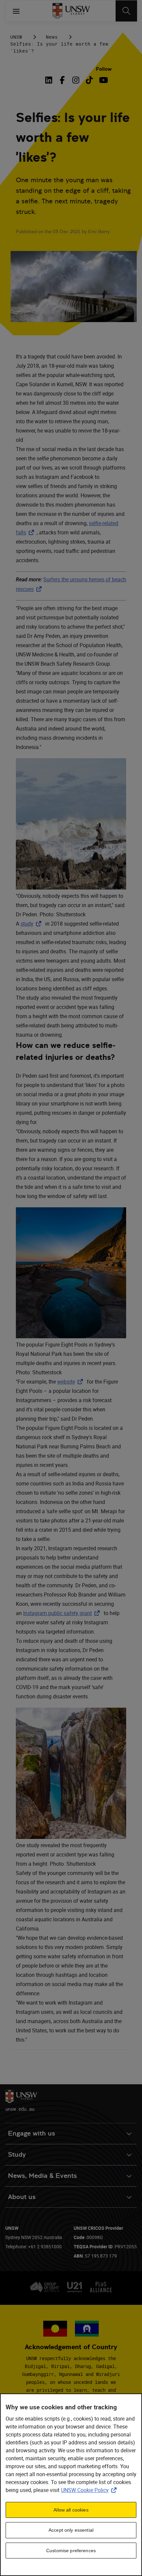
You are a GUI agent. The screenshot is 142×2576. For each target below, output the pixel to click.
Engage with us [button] (32, 2133)
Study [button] (17, 2155)
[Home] (71, 11)
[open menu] (16, 11)
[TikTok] (89, 80)
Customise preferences (71, 2551)
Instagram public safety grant (63, 1613)
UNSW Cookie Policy (90, 2490)
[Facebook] (62, 80)
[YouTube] (103, 80)
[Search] (126, 11)
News (52, 37)
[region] (71, 2485)
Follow (104, 69)
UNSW (16, 37)
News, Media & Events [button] (42, 2176)
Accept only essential (71, 2530)
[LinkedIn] (50, 80)
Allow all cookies (71, 2510)
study (32, 924)
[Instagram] (76, 80)
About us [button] (22, 2197)
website (71, 1382)
